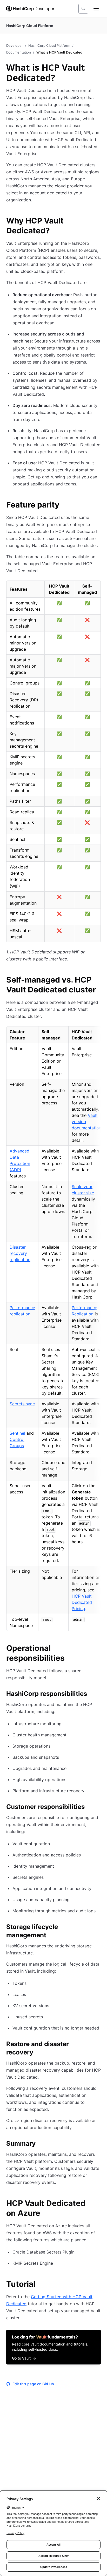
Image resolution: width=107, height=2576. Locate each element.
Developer (15, 45)
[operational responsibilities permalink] (98, 1649)
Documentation (19, 52)
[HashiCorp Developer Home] (30, 9)
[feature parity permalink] (65, 505)
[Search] (83, 9)
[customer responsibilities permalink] (90, 1808)
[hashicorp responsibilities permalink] (92, 1695)
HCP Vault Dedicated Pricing (82, 1602)
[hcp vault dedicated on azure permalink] (98, 2204)
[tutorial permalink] (41, 2285)
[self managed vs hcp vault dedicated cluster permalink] (98, 980)
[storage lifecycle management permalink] (98, 1928)
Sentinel (17, 1433)
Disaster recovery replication (20, 1253)
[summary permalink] (41, 2144)
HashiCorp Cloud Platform (49, 45)
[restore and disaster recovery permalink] (98, 2045)
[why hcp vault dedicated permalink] (98, 221)
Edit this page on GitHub (33, 2384)
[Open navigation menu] (96, 9)
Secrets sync (22, 1404)
